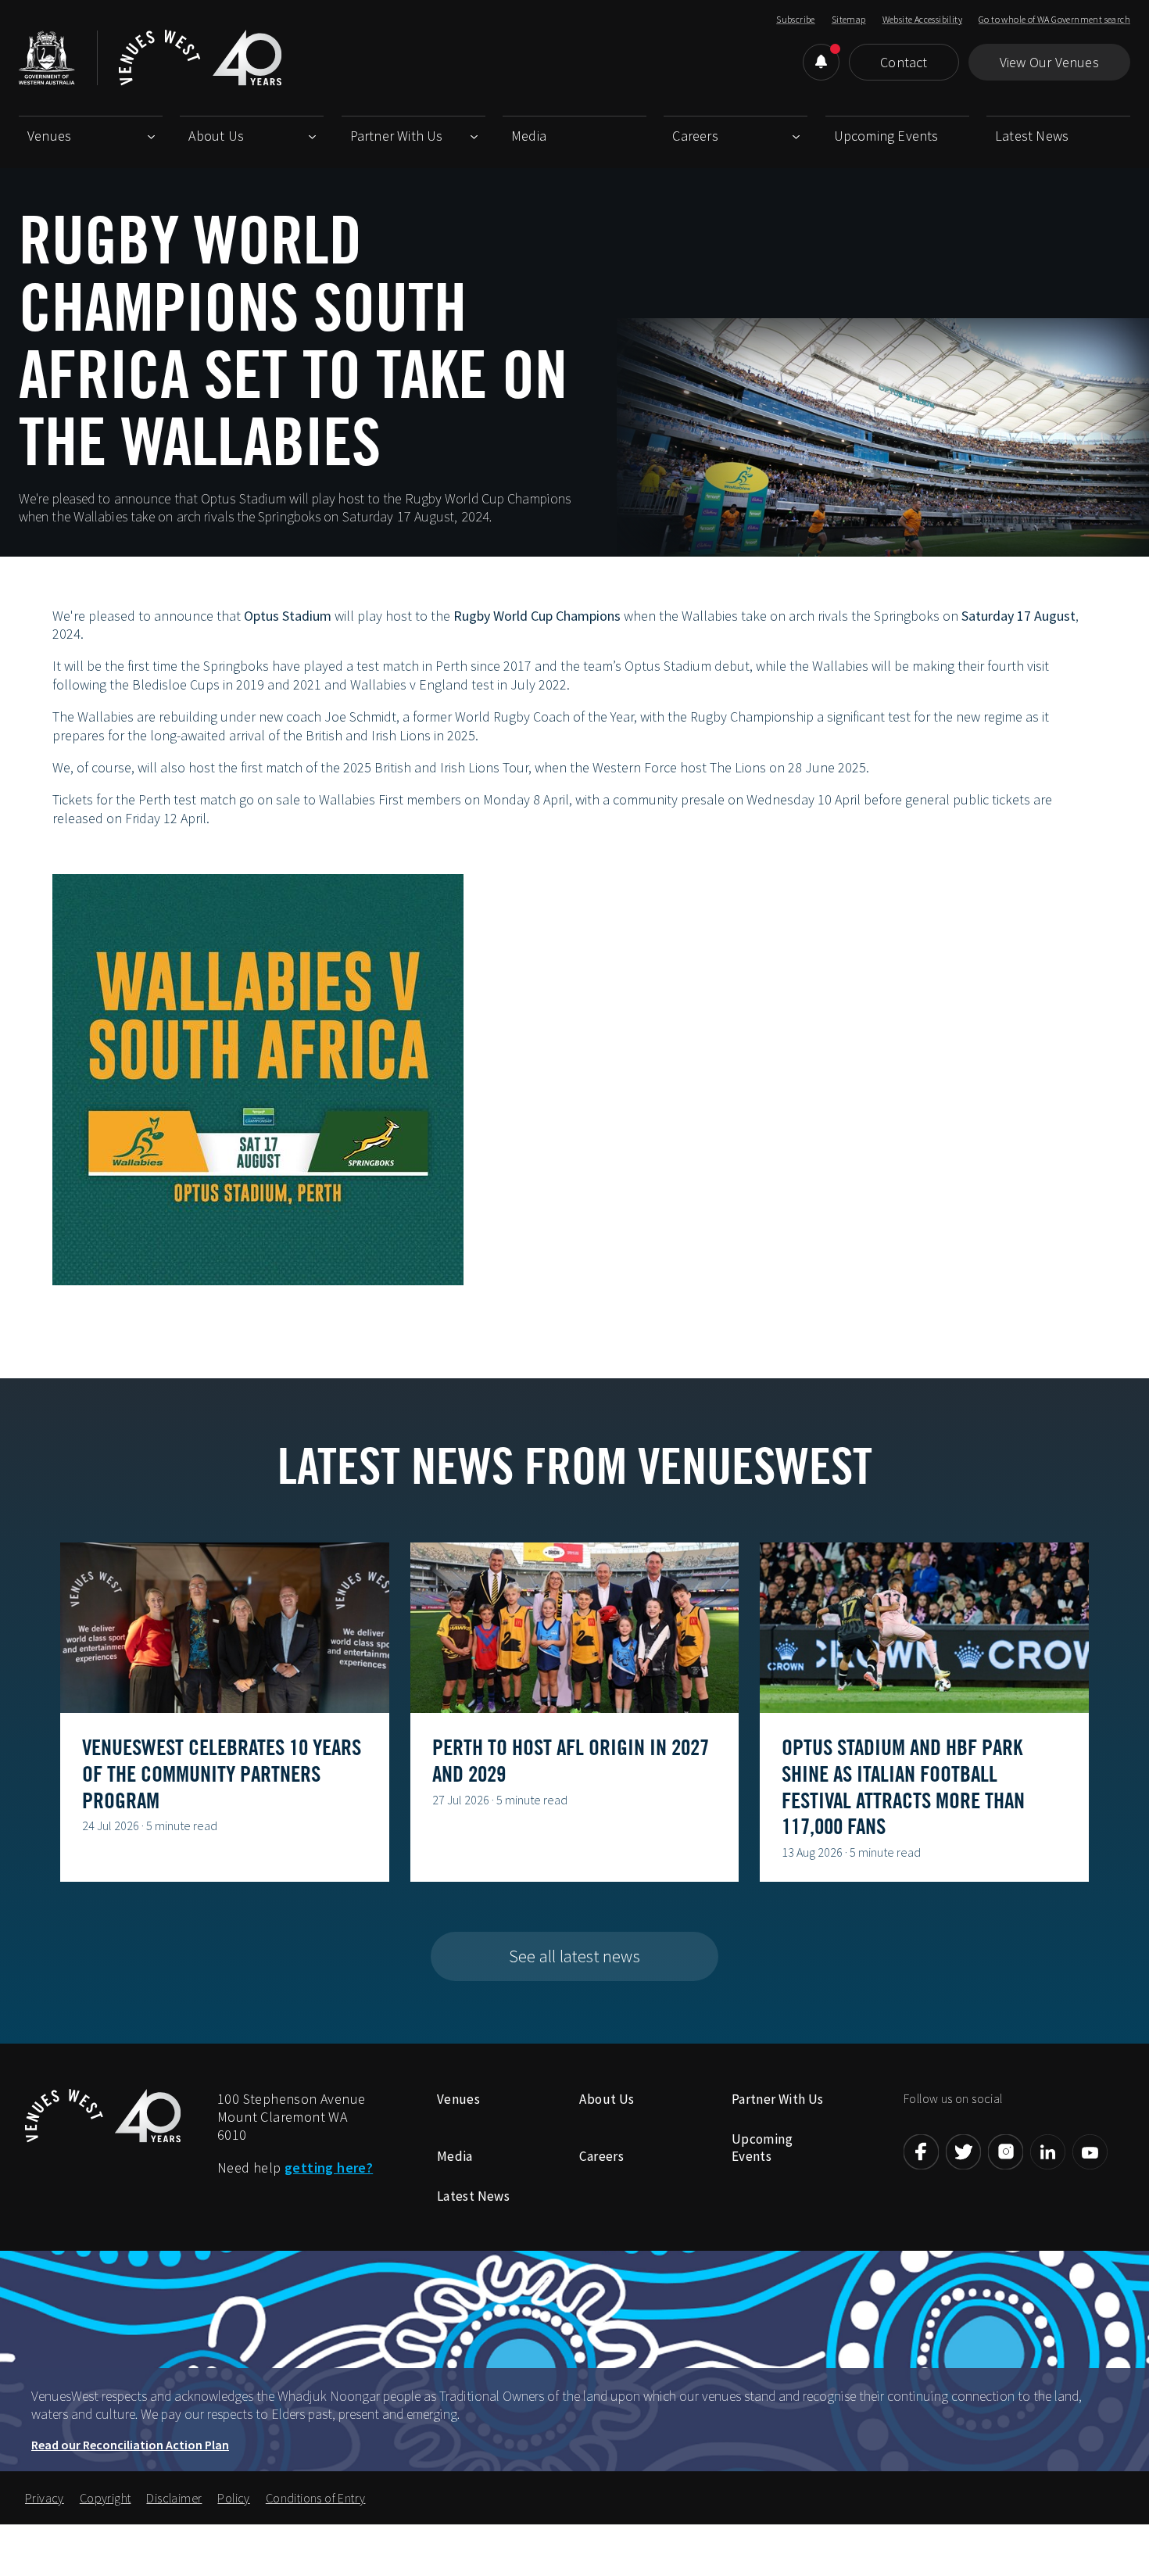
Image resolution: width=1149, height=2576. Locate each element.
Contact (904, 62)
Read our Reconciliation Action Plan (130, 2445)
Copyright (106, 2498)
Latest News (1032, 136)
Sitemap (849, 19)
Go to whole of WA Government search (1054, 19)
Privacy (45, 2498)
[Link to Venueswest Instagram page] (1006, 2152)
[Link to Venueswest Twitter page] (963, 2152)
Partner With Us (397, 136)
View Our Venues (1049, 62)
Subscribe (796, 19)
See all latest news (574, 1956)
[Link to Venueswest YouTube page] (1090, 2152)
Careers (695, 136)
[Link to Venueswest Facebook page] (921, 2152)
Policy (233, 2498)
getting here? (329, 2168)
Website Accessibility (922, 19)
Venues (49, 136)
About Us (216, 136)
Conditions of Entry (316, 2498)
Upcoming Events (886, 136)
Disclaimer (174, 2498)
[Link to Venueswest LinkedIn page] (1048, 2152)
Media (529, 136)
